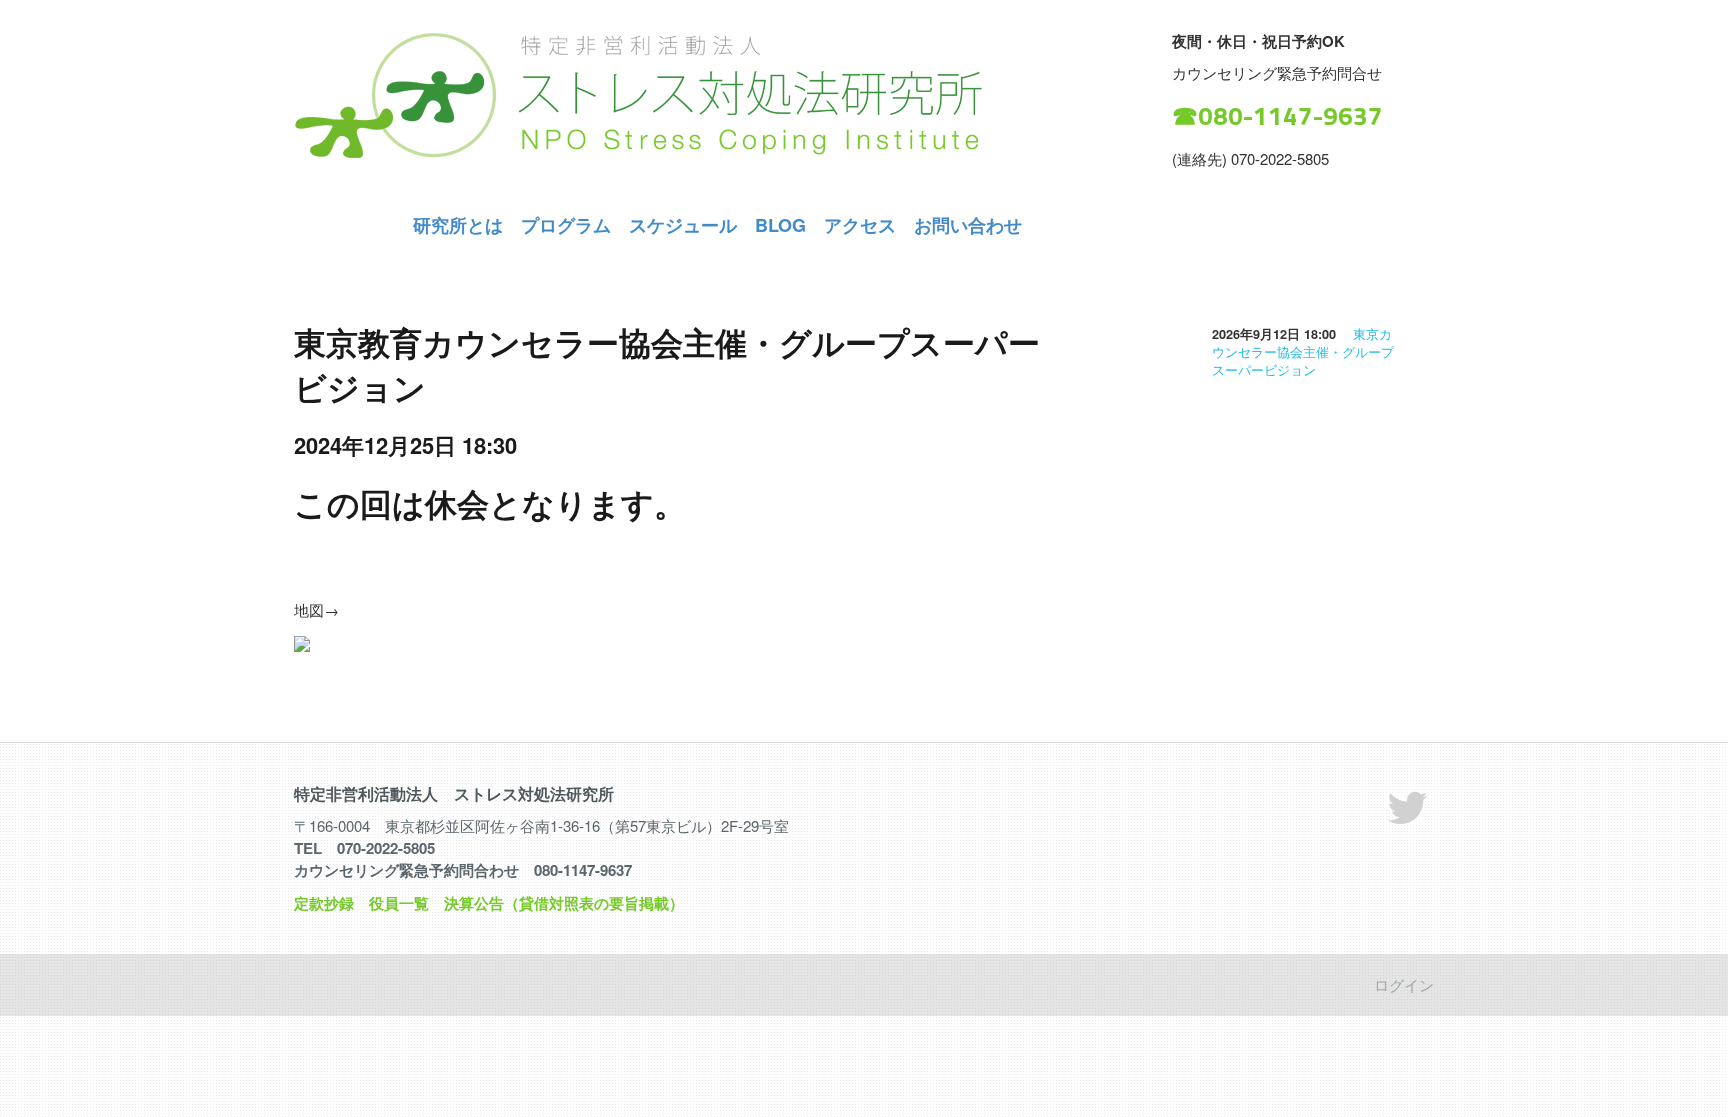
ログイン (1404, 984)
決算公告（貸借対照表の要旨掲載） (564, 903)
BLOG (780, 225)
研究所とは (458, 225)
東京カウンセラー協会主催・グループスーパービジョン (1303, 351)
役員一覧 (399, 903)
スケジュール (683, 225)
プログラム (566, 225)
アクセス (860, 225)
